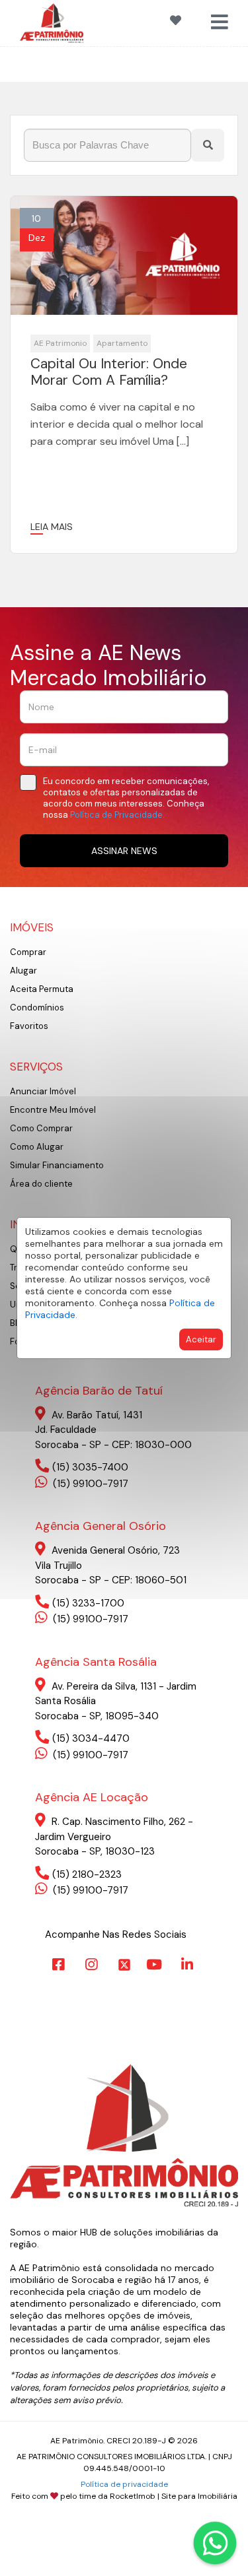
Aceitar (201, 1339)
